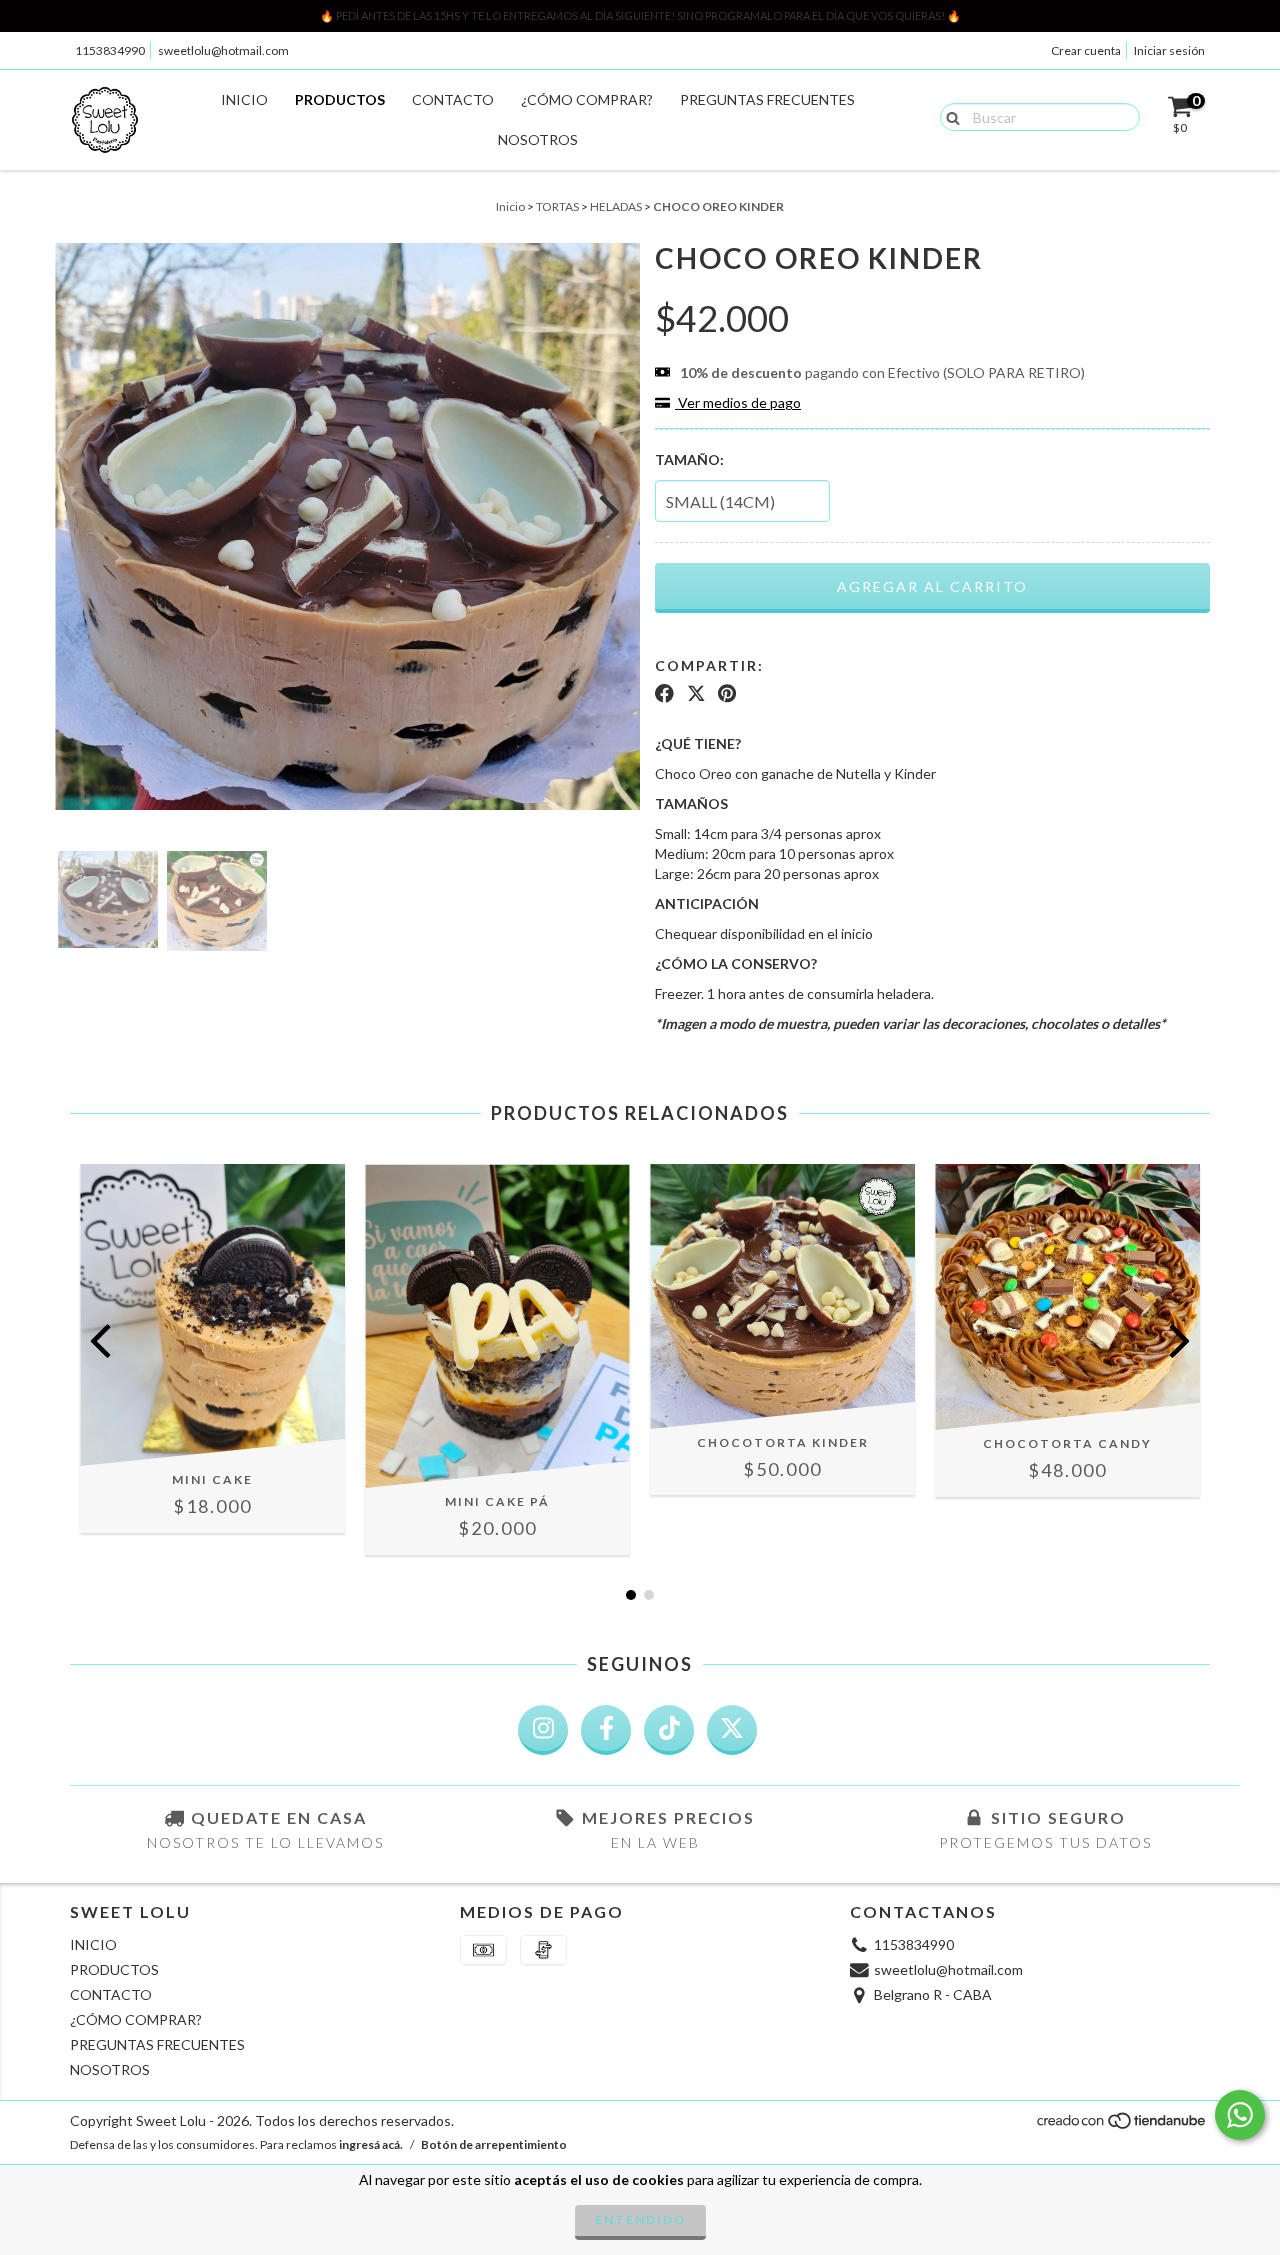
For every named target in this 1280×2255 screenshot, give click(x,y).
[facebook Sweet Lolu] (606, 1730)
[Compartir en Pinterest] (727, 694)
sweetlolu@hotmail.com (223, 50)
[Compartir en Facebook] (664, 694)
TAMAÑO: (689, 459)
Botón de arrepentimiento (494, 2144)
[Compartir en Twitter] (696, 694)
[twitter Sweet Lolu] (732, 1730)
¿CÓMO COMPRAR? (587, 99)
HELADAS (616, 206)
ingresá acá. (371, 2144)
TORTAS (557, 206)
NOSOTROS (538, 139)
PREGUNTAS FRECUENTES (767, 99)
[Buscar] (948, 116)
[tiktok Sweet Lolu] (669, 1730)
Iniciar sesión (1169, 50)
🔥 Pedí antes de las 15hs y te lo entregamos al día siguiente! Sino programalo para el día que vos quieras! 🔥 (640, 15)
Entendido (640, 2219)
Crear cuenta (1086, 50)
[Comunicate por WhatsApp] (1240, 2115)
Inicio (510, 206)
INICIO (244, 99)
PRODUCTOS (340, 99)
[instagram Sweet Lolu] (543, 1730)
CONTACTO (453, 99)
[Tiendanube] (1122, 2126)
